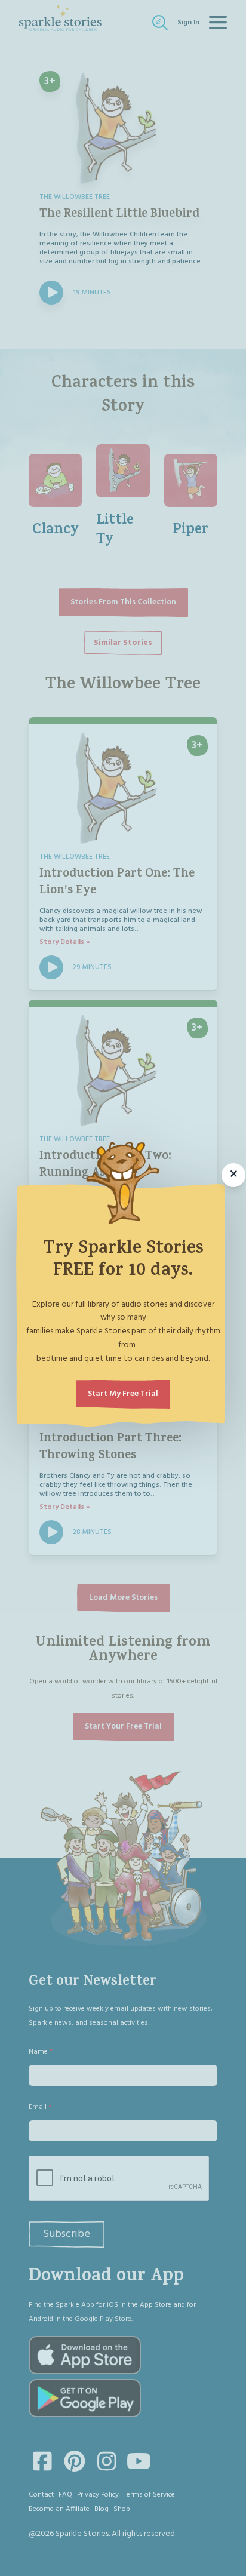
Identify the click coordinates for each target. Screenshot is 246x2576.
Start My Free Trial (123, 1394)
